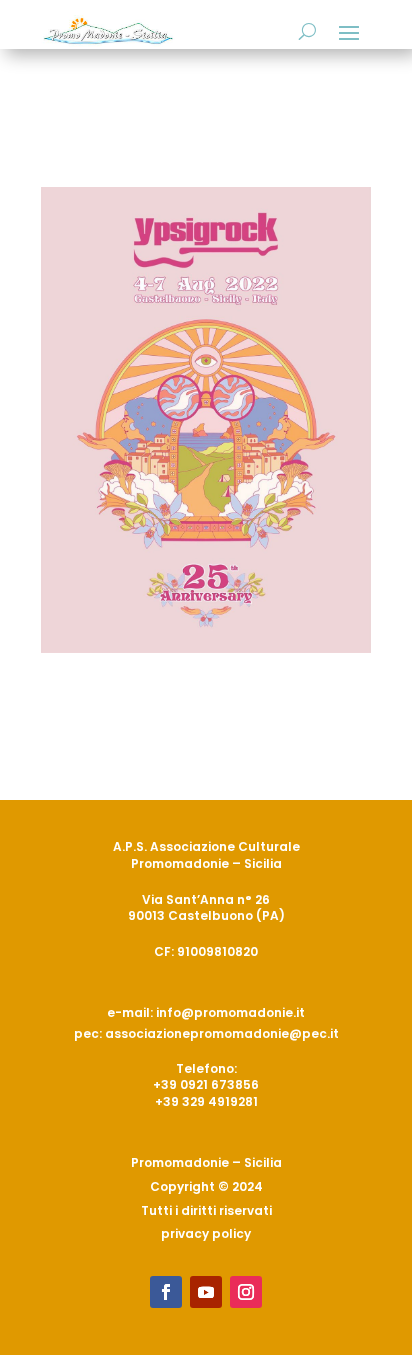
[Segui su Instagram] (246, 1292)
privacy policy (206, 1233)
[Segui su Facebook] (166, 1292)
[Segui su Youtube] (206, 1292)
